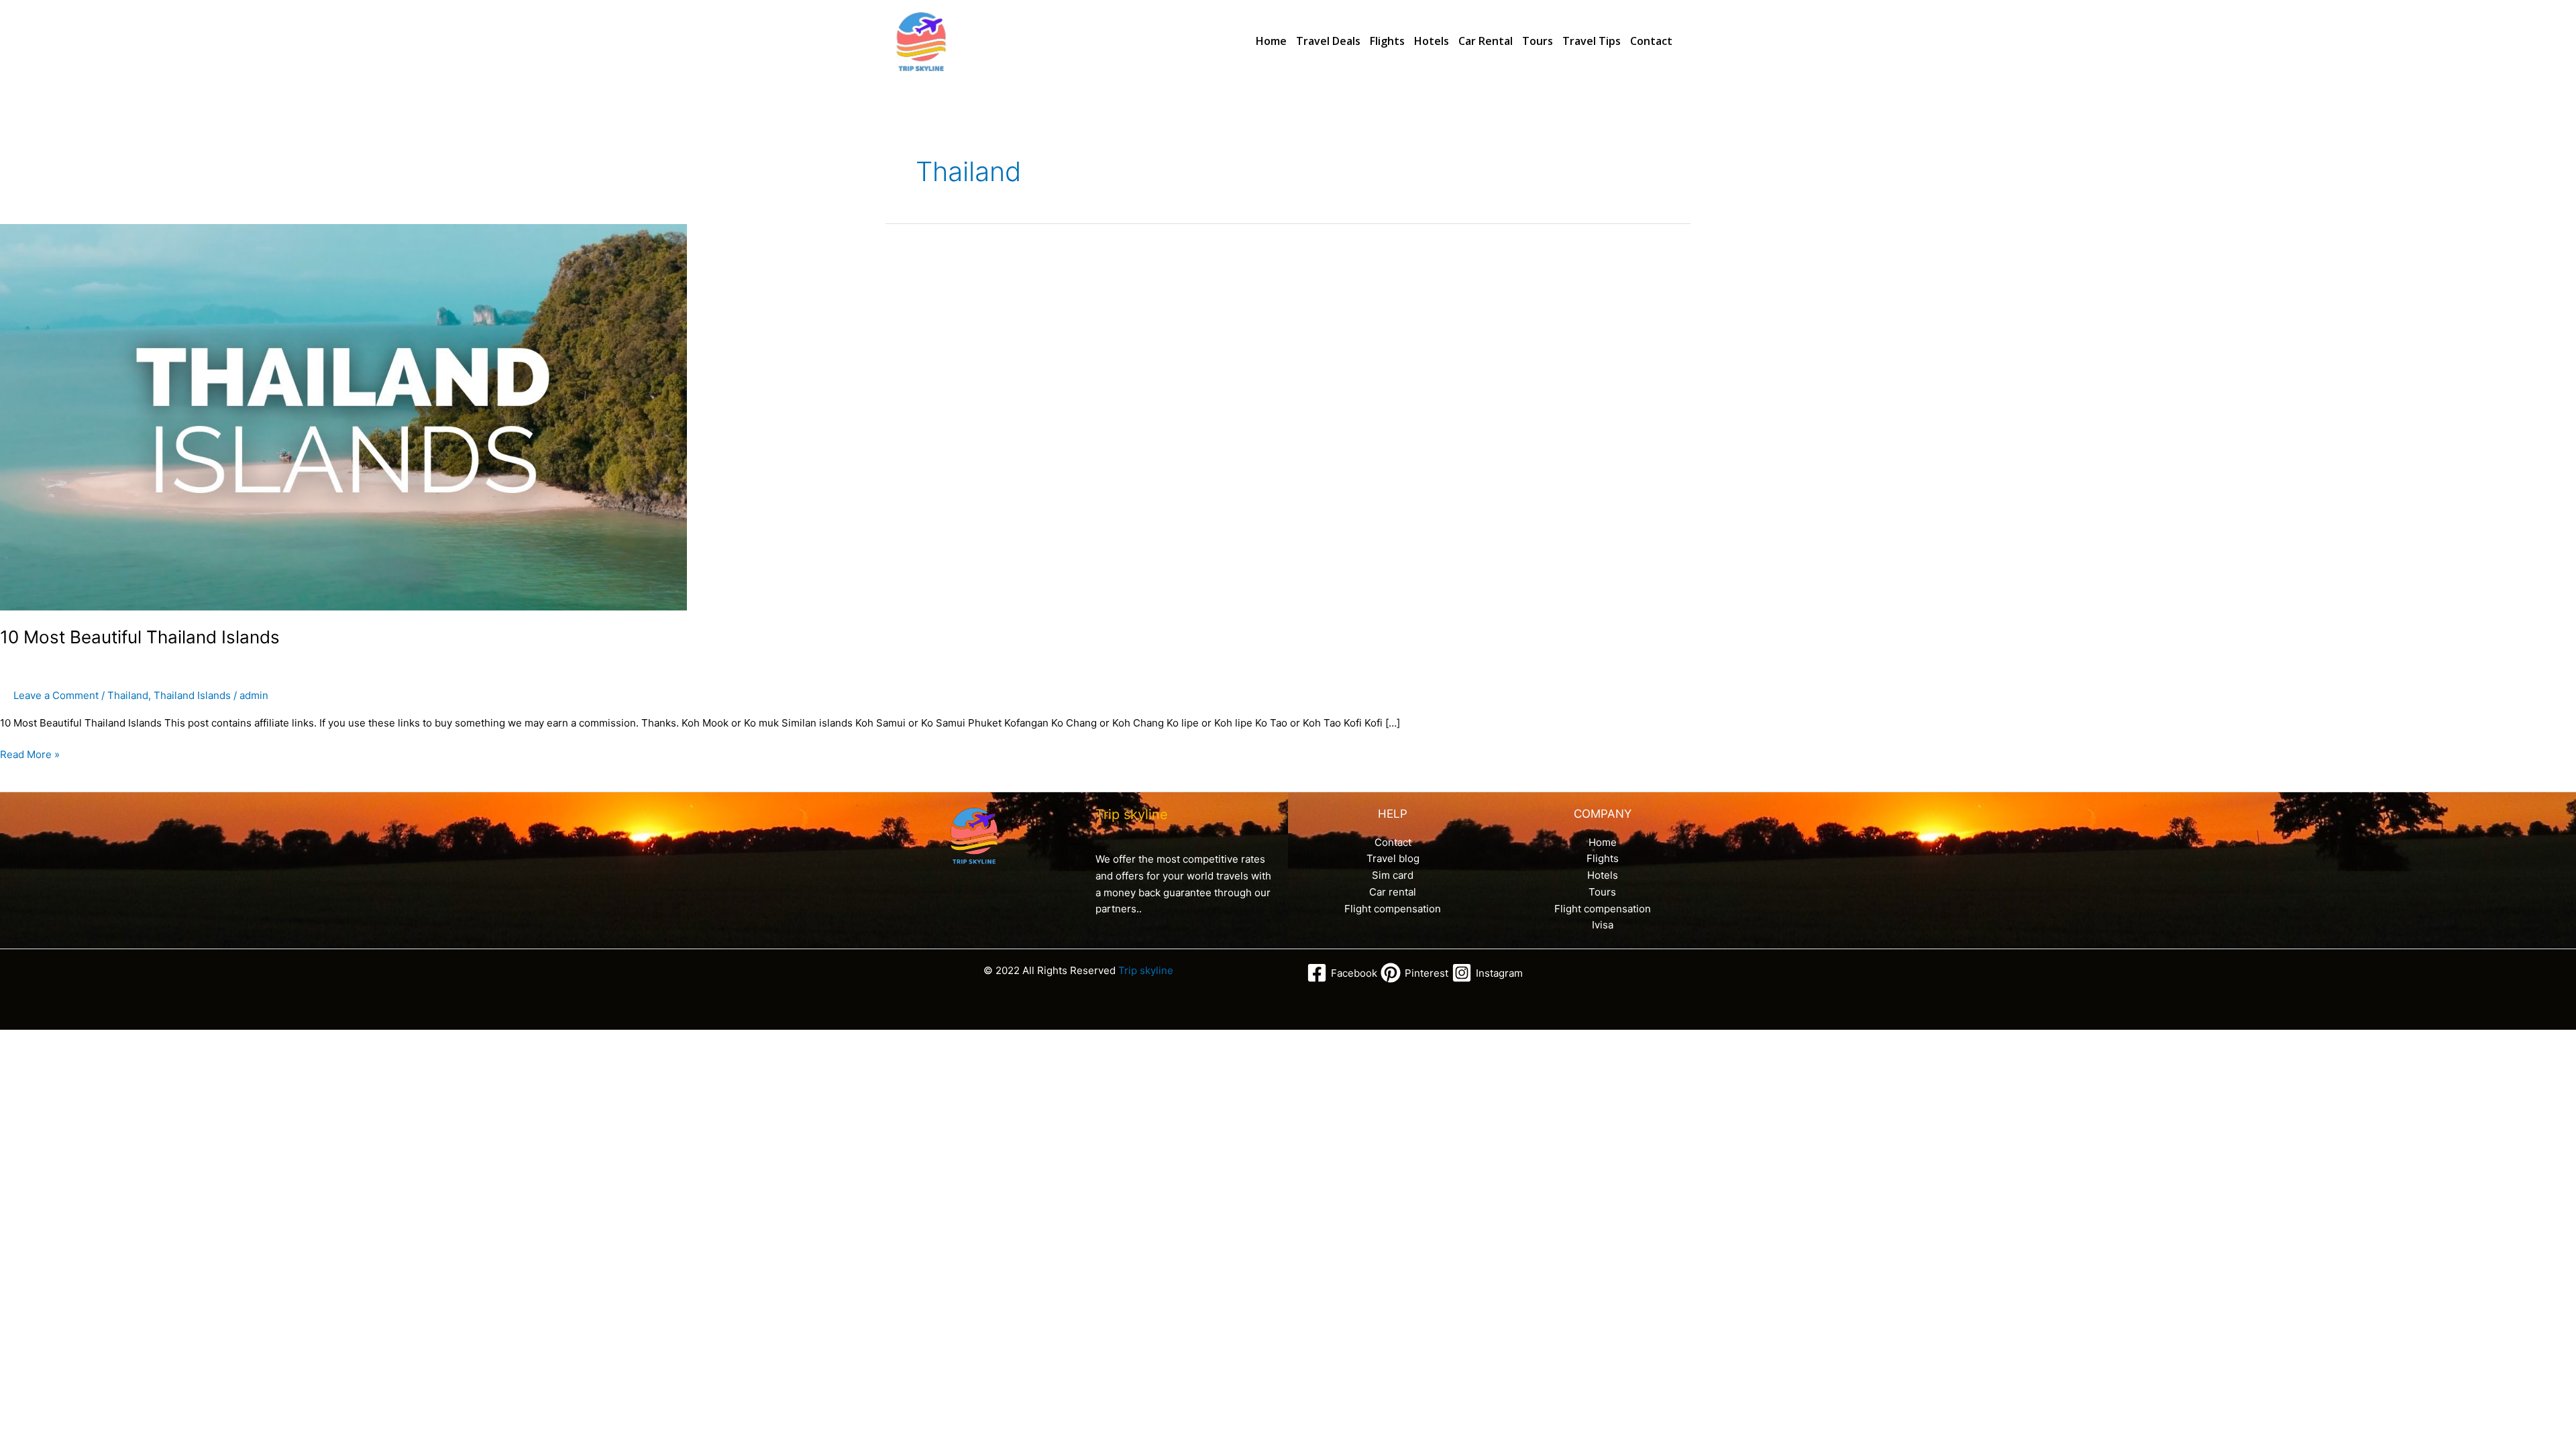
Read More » (30, 754)
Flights (1387, 41)
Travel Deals (1328, 41)
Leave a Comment (56, 695)
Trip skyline (1146, 970)
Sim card (1393, 875)
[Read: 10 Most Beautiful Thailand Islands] (343, 416)
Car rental (1486, 41)
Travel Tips (1592, 41)
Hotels (1432, 41)
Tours (1538, 41)
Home (1271, 41)
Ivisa (1603, 925)
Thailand (128, 695)
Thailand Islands (192, 695)
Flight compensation (1393, 909)
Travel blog (1393, 858)
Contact (1651, 41)
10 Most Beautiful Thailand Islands (140, 637)
